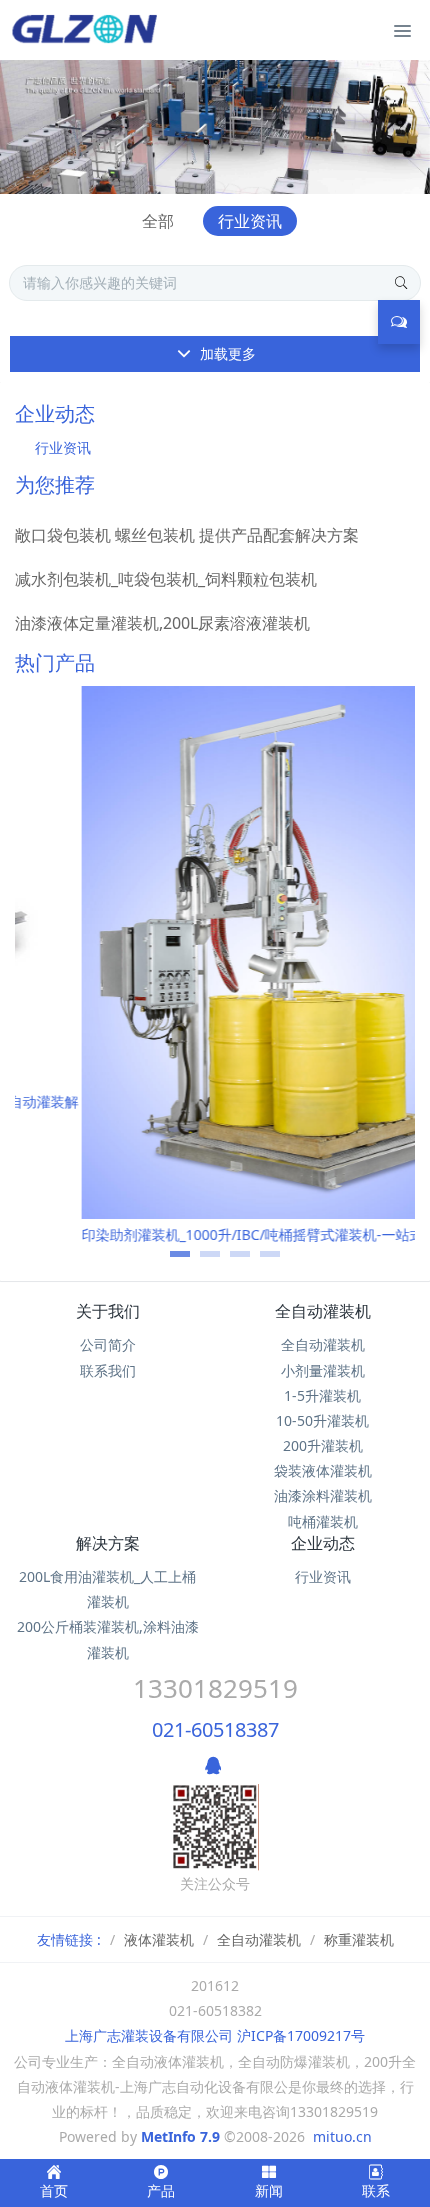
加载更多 (226, 353)
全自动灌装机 (323, 1311)
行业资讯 (250, 221)
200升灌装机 (323, 1445)
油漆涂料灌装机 (323, 1495)
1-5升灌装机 (322, 1395)
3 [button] (230, 1261)
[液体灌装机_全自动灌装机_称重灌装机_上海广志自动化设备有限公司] (88, 30)
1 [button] (170, 1261)
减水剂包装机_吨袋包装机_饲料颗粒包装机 (166, 579)
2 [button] (200, 1261)
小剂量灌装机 (323, 1370)
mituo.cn (342, 2136)
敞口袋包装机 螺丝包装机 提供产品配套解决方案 (187, 535)
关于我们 (108, 1311)
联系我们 (108, 1370)
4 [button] (260, 1261)
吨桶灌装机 (323, 1521)
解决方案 (108, 1543)
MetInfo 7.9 (180, 2136)
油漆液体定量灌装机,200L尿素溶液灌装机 (162, 623)
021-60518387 (215, 1729)
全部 (158, 221)
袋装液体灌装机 (323, 1470)
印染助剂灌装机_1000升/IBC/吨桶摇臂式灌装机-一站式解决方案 (214, 1234)
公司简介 (108, 1344)
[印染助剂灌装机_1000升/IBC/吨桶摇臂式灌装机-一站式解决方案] (215, 952)
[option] (215, 973)
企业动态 (323, 1543)
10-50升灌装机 (322, 1420)
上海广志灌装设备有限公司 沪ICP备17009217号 (215, 2035)
